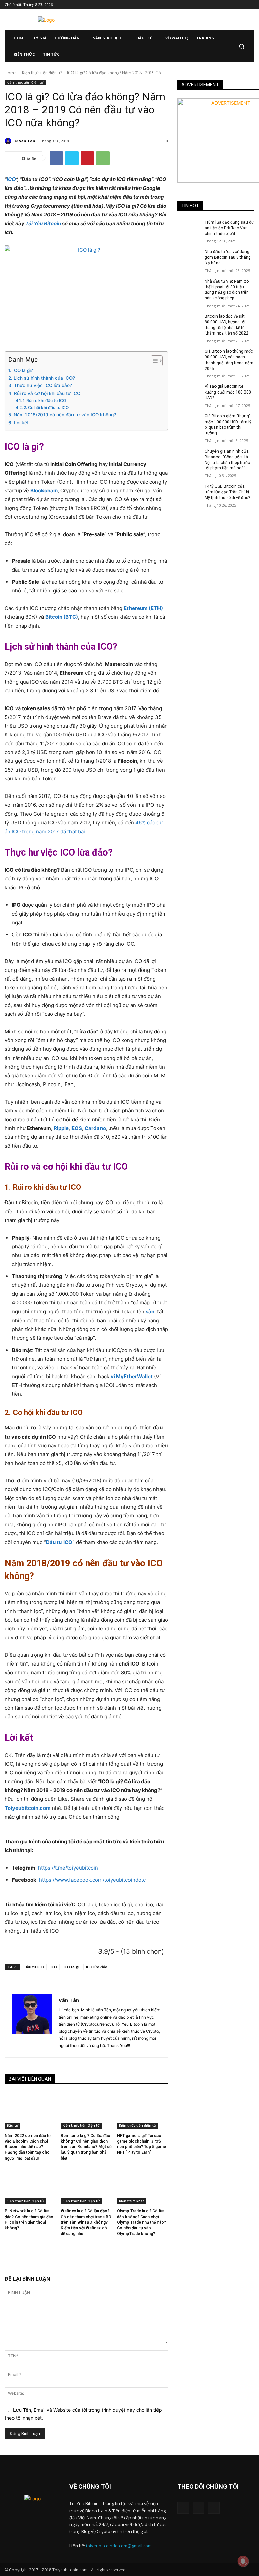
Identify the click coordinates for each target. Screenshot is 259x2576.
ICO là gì (71, 1967)
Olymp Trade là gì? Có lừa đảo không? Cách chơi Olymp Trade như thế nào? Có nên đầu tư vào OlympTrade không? (141, 2222)
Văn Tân (27, 141)
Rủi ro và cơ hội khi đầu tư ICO (47, 393)
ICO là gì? (23, 370)
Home (11, 73)
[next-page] (20, 2250)
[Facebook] (213, 5)
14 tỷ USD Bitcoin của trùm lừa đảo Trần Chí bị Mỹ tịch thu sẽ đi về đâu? (227, 492)
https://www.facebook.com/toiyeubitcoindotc (92, 1880)
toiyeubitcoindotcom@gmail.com (119, 2546)
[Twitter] (232, 5)
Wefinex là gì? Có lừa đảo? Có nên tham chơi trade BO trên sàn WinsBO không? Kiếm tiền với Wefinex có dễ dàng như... (86, 2222)
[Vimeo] (241, 5)
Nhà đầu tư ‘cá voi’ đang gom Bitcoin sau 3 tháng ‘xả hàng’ (228, 257)
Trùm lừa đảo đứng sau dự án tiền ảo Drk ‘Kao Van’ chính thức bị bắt (229, 228)
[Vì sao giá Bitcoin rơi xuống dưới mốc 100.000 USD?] (189, 392)
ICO (11, 179)
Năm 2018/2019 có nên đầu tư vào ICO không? (65, 415)
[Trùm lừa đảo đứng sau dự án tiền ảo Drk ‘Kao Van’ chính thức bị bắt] (189, 228)
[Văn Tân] (9, 141)
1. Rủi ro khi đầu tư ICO (44, 400)
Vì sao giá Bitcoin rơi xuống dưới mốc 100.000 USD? (228, 392)
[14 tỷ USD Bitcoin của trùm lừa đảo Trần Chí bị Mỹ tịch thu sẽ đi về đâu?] (189, 492)
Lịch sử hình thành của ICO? (44, 378)
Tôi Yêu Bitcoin (43, 223)
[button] (242, 46)
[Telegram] (198, 2508)
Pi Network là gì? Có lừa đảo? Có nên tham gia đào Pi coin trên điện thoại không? (29, 2220)
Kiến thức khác (132, 2201)
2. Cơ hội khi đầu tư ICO (46, 408)
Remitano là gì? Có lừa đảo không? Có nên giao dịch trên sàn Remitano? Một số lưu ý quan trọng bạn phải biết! (86, 2147)
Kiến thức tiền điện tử (42, 73)
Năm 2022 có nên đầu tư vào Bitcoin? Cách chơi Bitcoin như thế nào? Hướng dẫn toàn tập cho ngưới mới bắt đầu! (28, 2147)
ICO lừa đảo (97, 1967)
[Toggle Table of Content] (153, 361)
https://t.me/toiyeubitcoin (68, 1868)
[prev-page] (9, 2250)
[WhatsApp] (103, 158)
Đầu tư (12, 2125)
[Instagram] (222, 5)
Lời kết (21, 423)
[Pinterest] (87, 158)
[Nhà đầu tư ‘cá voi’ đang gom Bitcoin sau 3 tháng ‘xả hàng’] (189, 257)
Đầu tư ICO (34, 1967)
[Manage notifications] (243, 2561)
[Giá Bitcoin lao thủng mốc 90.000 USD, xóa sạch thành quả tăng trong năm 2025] (189, 357)
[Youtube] (250, 5)
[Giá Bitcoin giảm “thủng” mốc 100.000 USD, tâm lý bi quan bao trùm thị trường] (189, 422)
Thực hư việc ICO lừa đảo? (43, 385)
